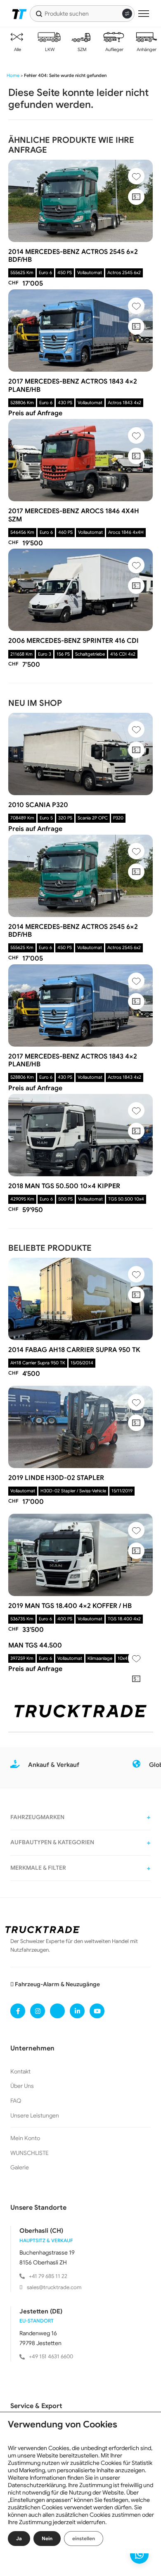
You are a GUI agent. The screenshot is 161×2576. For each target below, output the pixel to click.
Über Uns (22, 2086)
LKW (49, 49)
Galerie (20, 2167)
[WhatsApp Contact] (139, 2554)
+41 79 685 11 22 (48, 2276)
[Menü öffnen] (144, 14)
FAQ (16, 2101)
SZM (82, 49)
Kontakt (20, 2071)
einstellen (84, 2538)
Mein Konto (25, 2138)
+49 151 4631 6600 (51, 2356)
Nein (47, 2538)
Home (13, 75)
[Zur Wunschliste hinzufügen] (136, 176)
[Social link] (18, 2011)
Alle (17, 49)
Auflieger (114, 49)
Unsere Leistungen (35, 2115)
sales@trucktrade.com (54, 2287)
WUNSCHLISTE (30, 2153)
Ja (19, 2538)
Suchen (39, 14)
